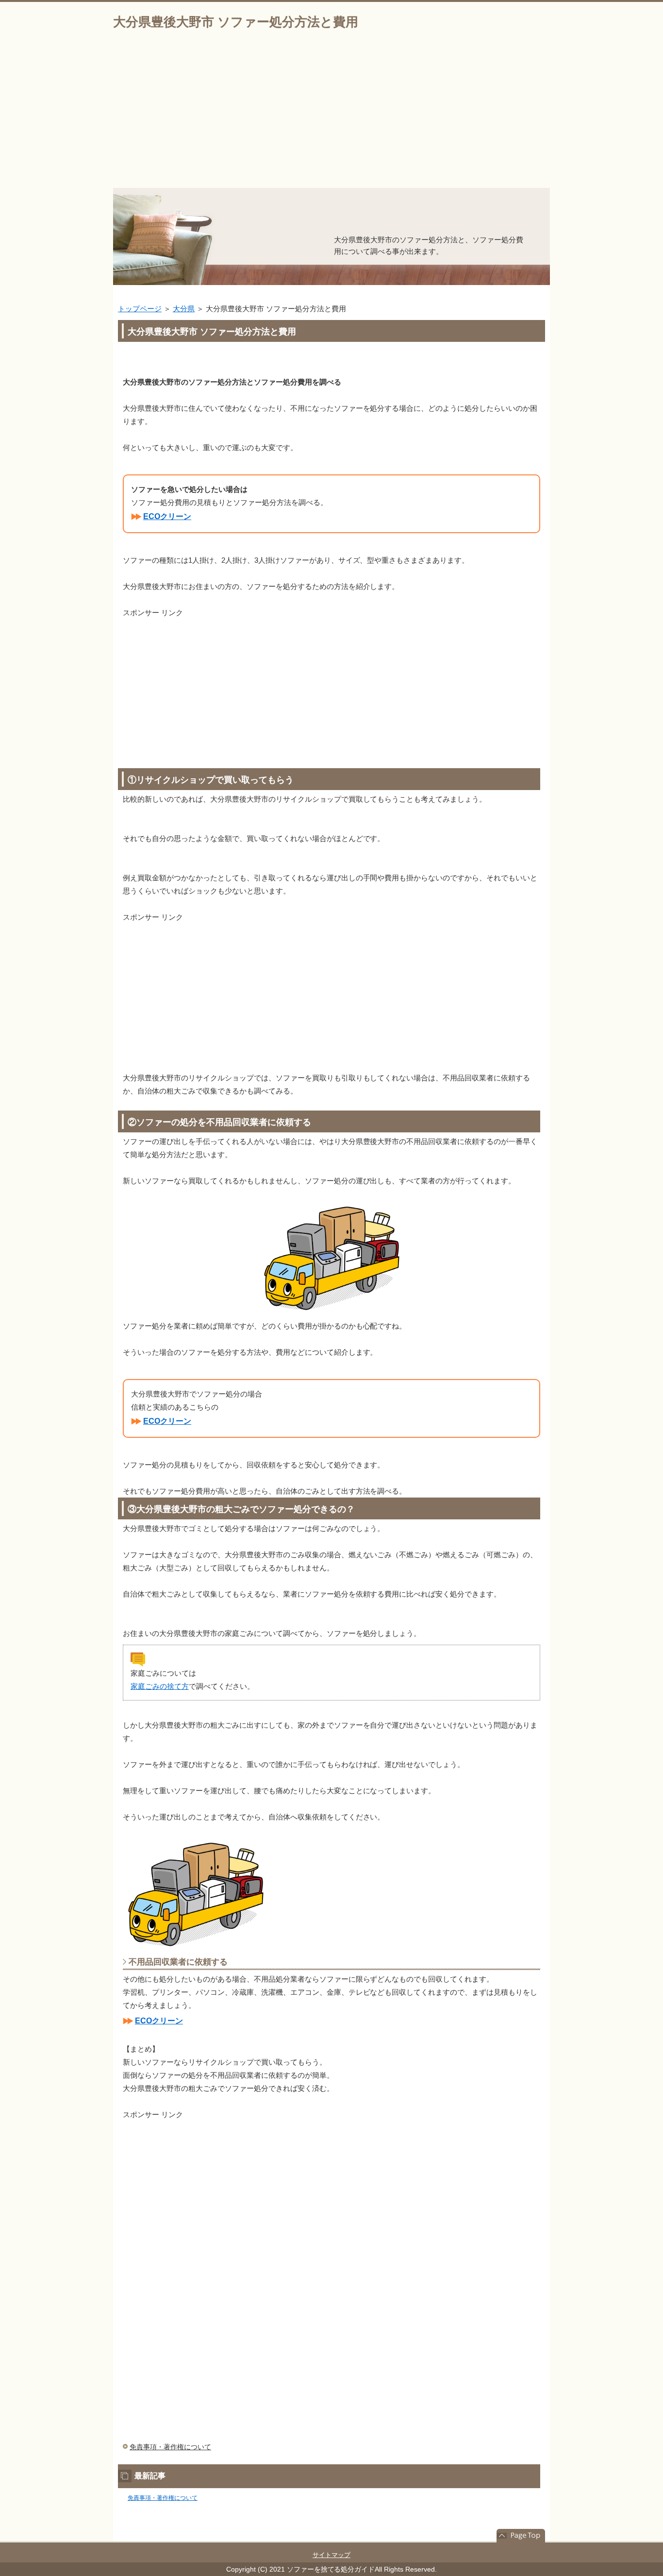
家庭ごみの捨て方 (160, 1686)
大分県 (184, 309)
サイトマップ (331, 2555)
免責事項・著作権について (170, 2447)
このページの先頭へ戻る (521, 2536)
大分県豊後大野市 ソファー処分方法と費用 (236, 22)
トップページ (140, 309)
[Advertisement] (331, 115)
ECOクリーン (167, 516)
